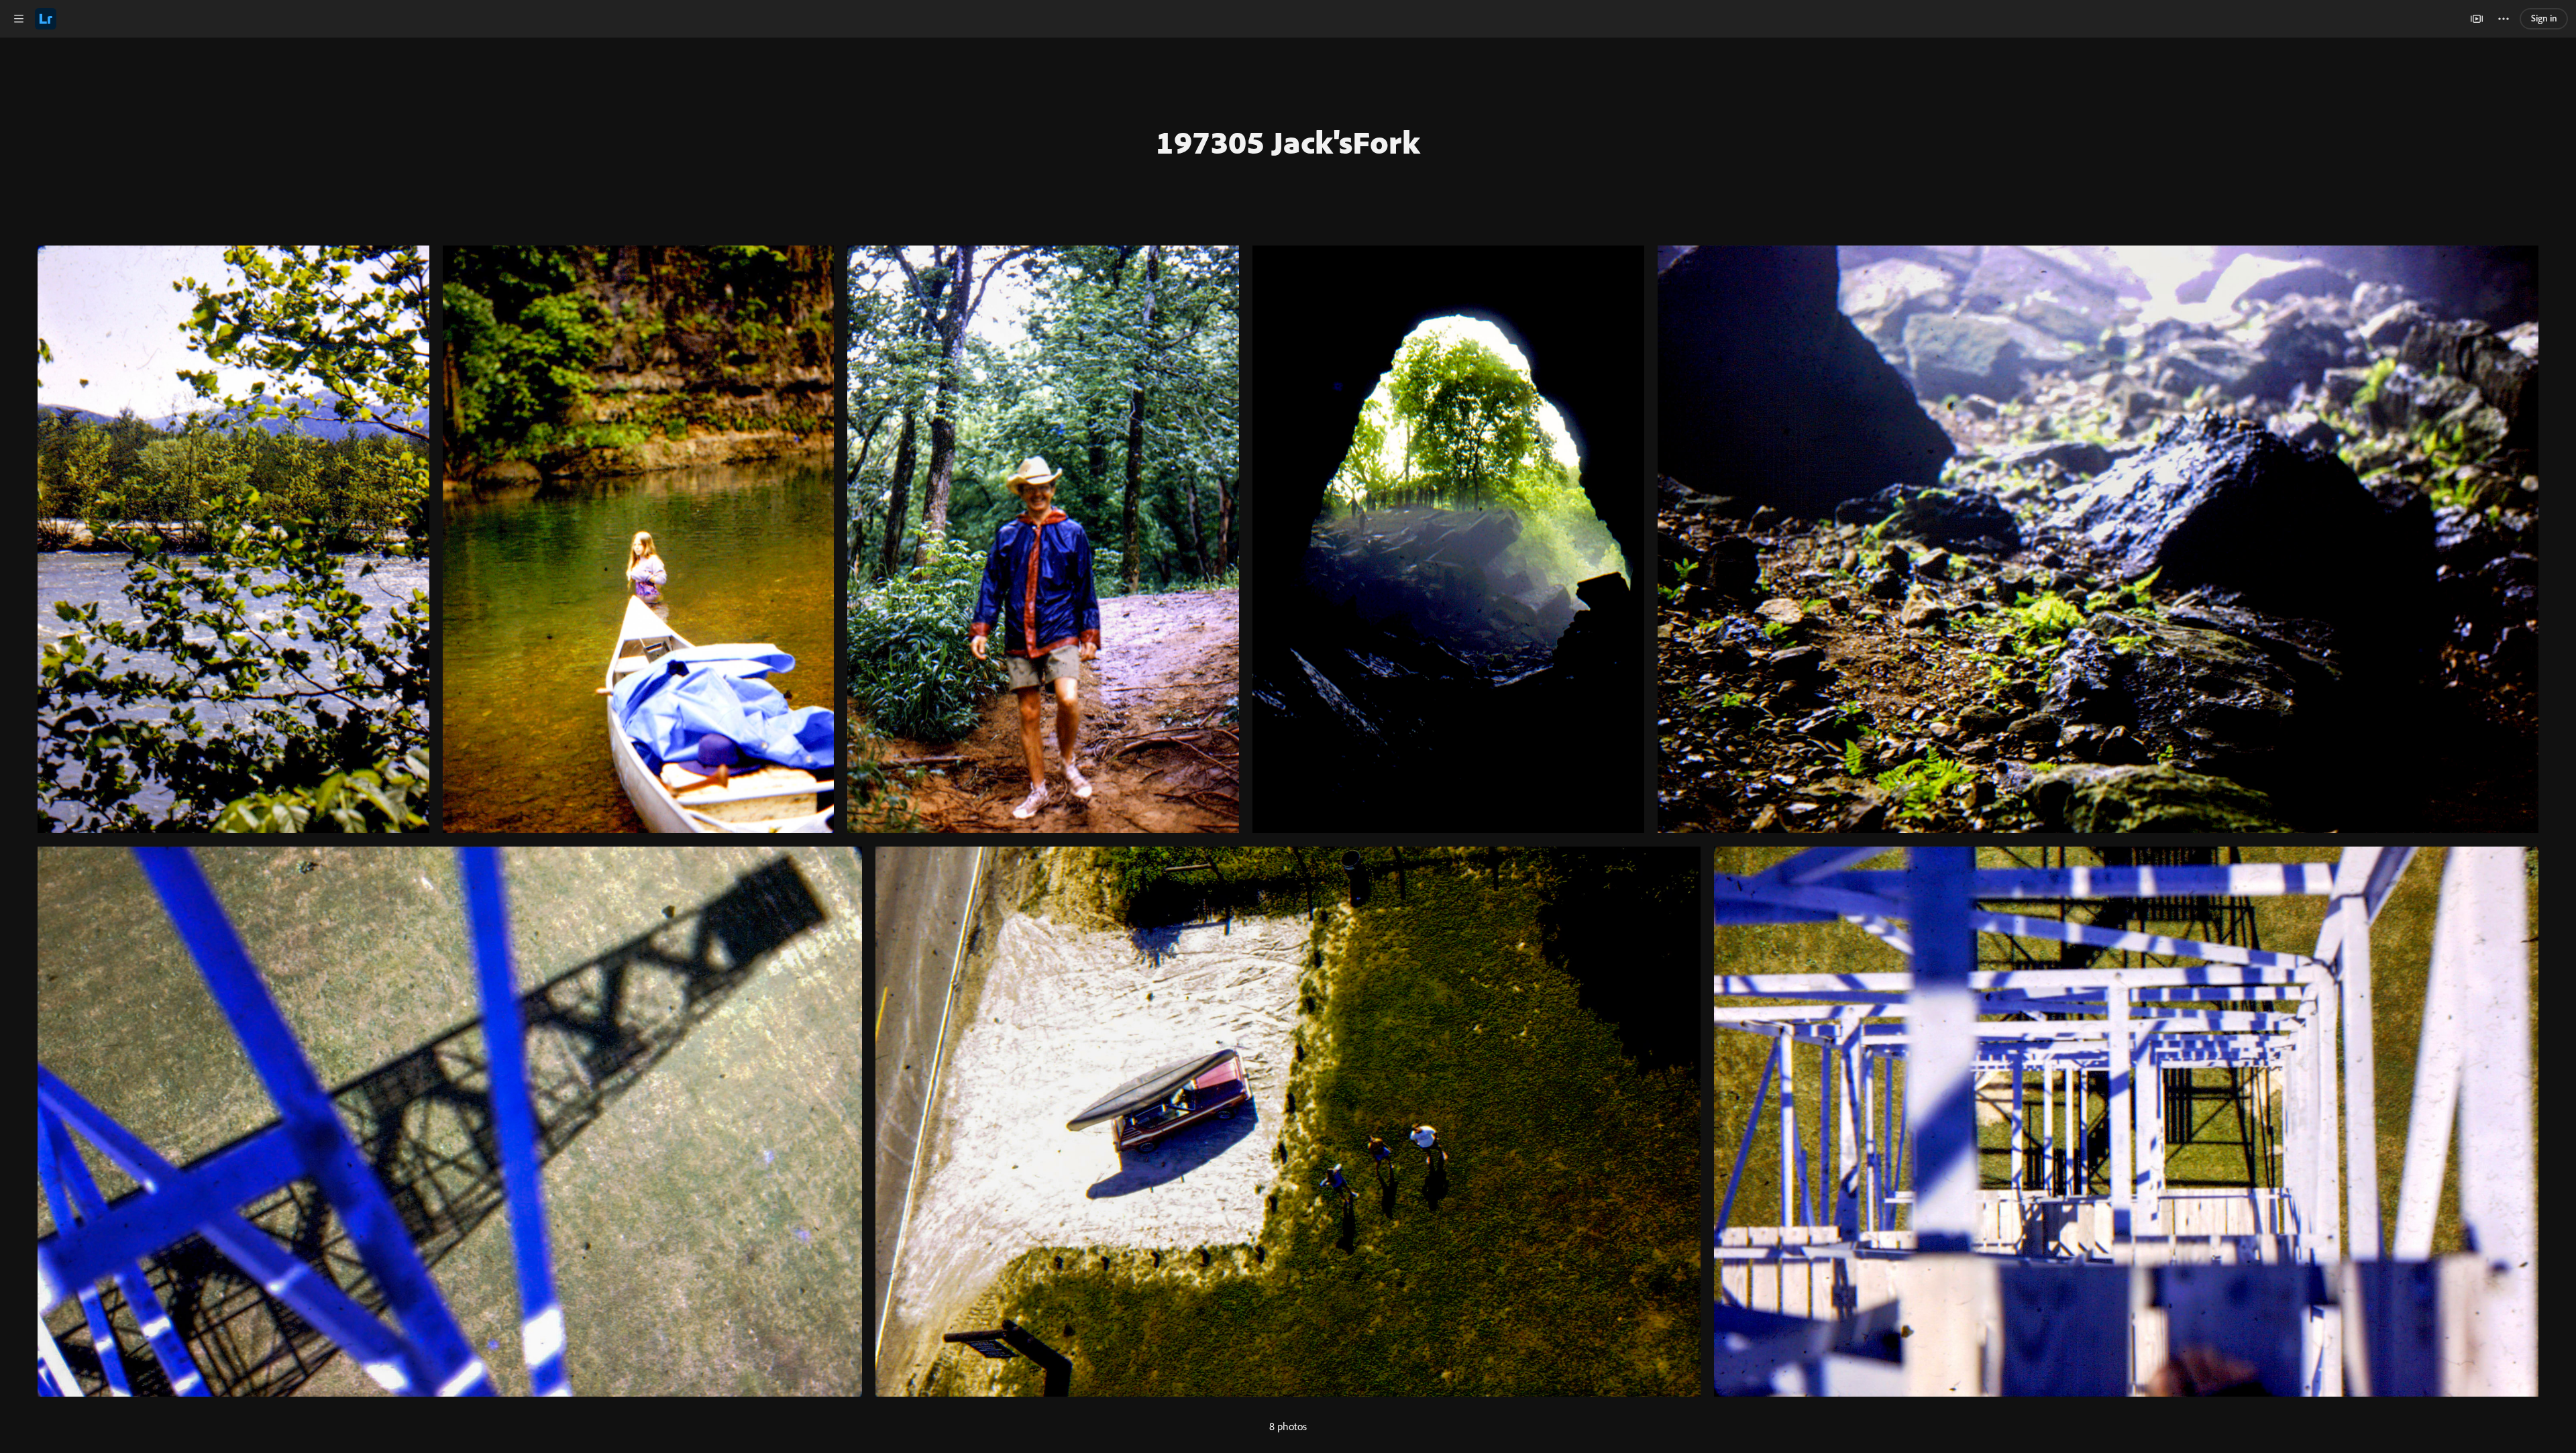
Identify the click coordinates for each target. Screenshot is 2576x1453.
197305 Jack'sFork (1288, 142)
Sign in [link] (2544, 18)
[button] (19, 19)
